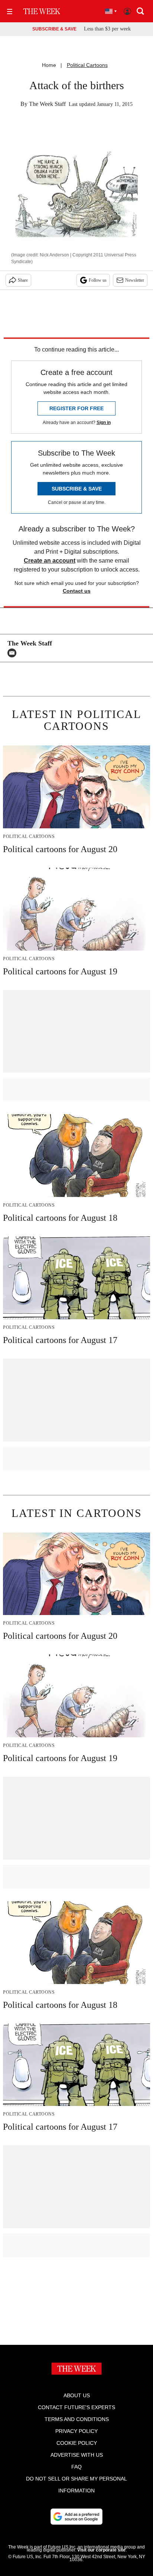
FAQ (76, 2467)
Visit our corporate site (101, 2550)
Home (49, 65)
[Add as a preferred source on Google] (76, 2517)
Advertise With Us (77, 2455)
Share (23, 280)
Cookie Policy (77, 2443)
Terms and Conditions (77, 2419)
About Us (77, 2395)
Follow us (98, 280)
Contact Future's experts (76, 2407)
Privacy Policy (76, 2431)
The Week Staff (47, 104)
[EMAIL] (14, 653)
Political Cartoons (87, 65)
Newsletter (135, 280)
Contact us (77, 591)
